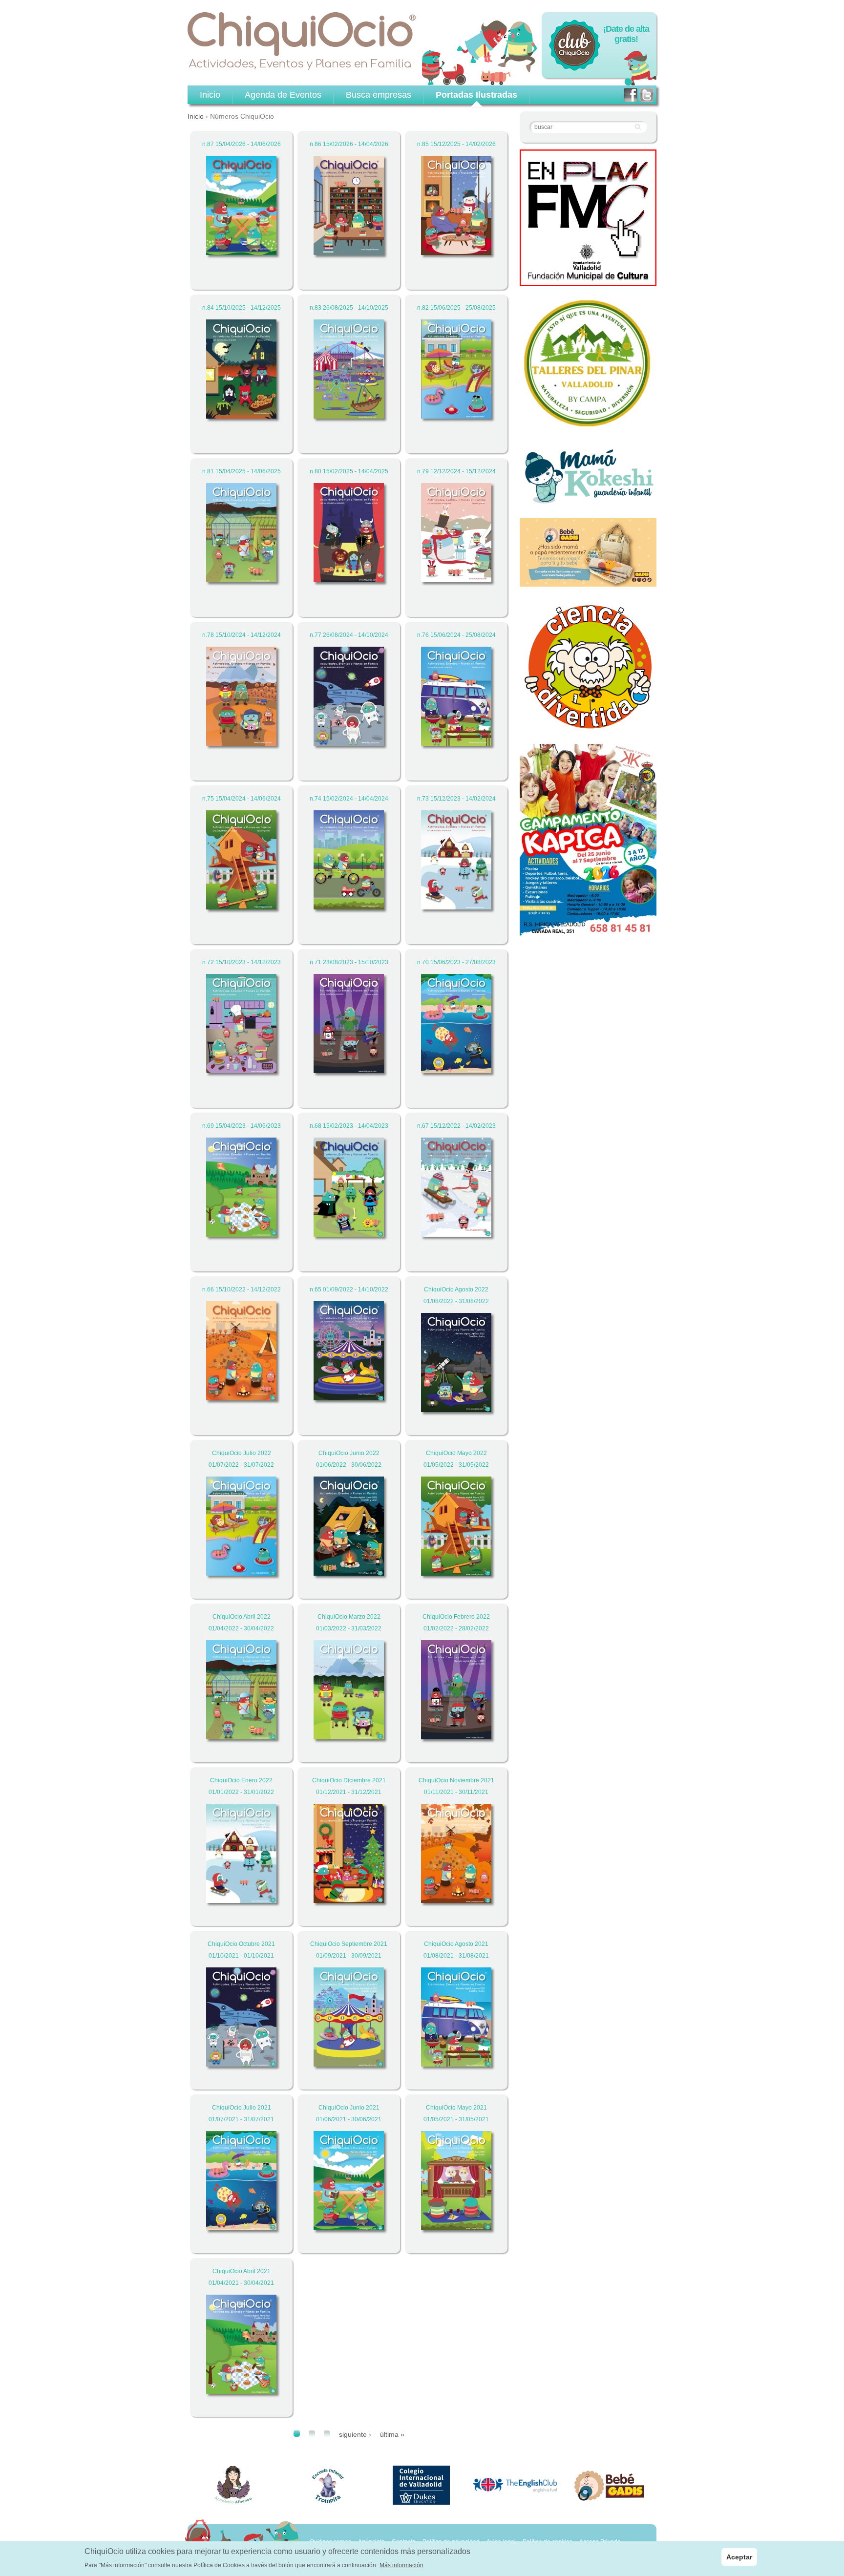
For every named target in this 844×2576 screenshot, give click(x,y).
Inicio (196, 116)
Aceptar (739, 2557)
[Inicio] (302, 41)
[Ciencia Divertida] (588, 728)
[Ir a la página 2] (312, 2434)
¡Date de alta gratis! (626, 34)
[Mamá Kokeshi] (588, 503)
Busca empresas (379, 95)
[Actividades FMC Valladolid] (588, 281)
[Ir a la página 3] (327, 2434)
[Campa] (588, 426)
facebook (631, 95)
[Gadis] (588, 581)
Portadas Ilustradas (476, 95)
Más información (401, 2565)
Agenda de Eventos (283, 95)
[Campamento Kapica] (588, 932)
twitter (647, 95)
